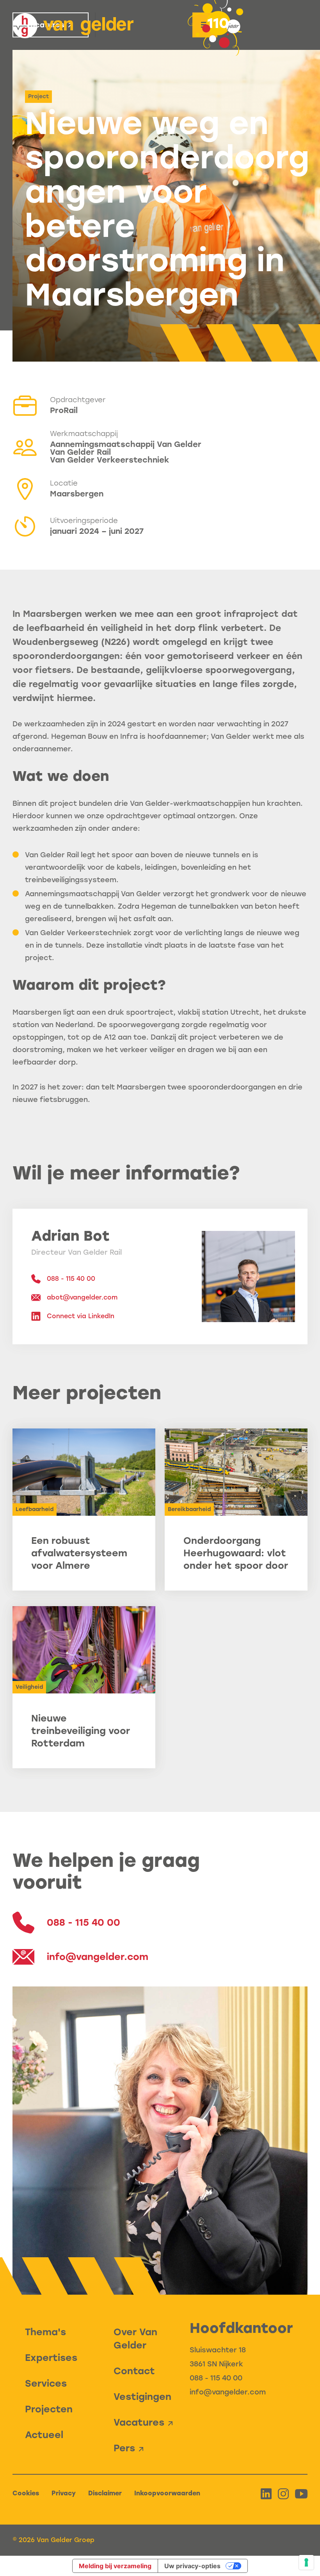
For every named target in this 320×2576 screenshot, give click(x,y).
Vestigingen (142, 2397)
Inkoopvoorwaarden (167, 2493)
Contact (134, 2371)
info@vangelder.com (228, 2392)
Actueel (44, 2435)
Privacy (64, 2493)
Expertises (51, 2358)
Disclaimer (105, 2493)
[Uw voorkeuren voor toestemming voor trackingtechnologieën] (306, 2562)
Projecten (49, 2409)
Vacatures (139, 2422)
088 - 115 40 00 (216, 2378)
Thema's (45, 2332)
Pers (124, 2448)
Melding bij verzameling (115, 2566)
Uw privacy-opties (192, 2566)
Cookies (26, 2493)
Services (46, 2383)
